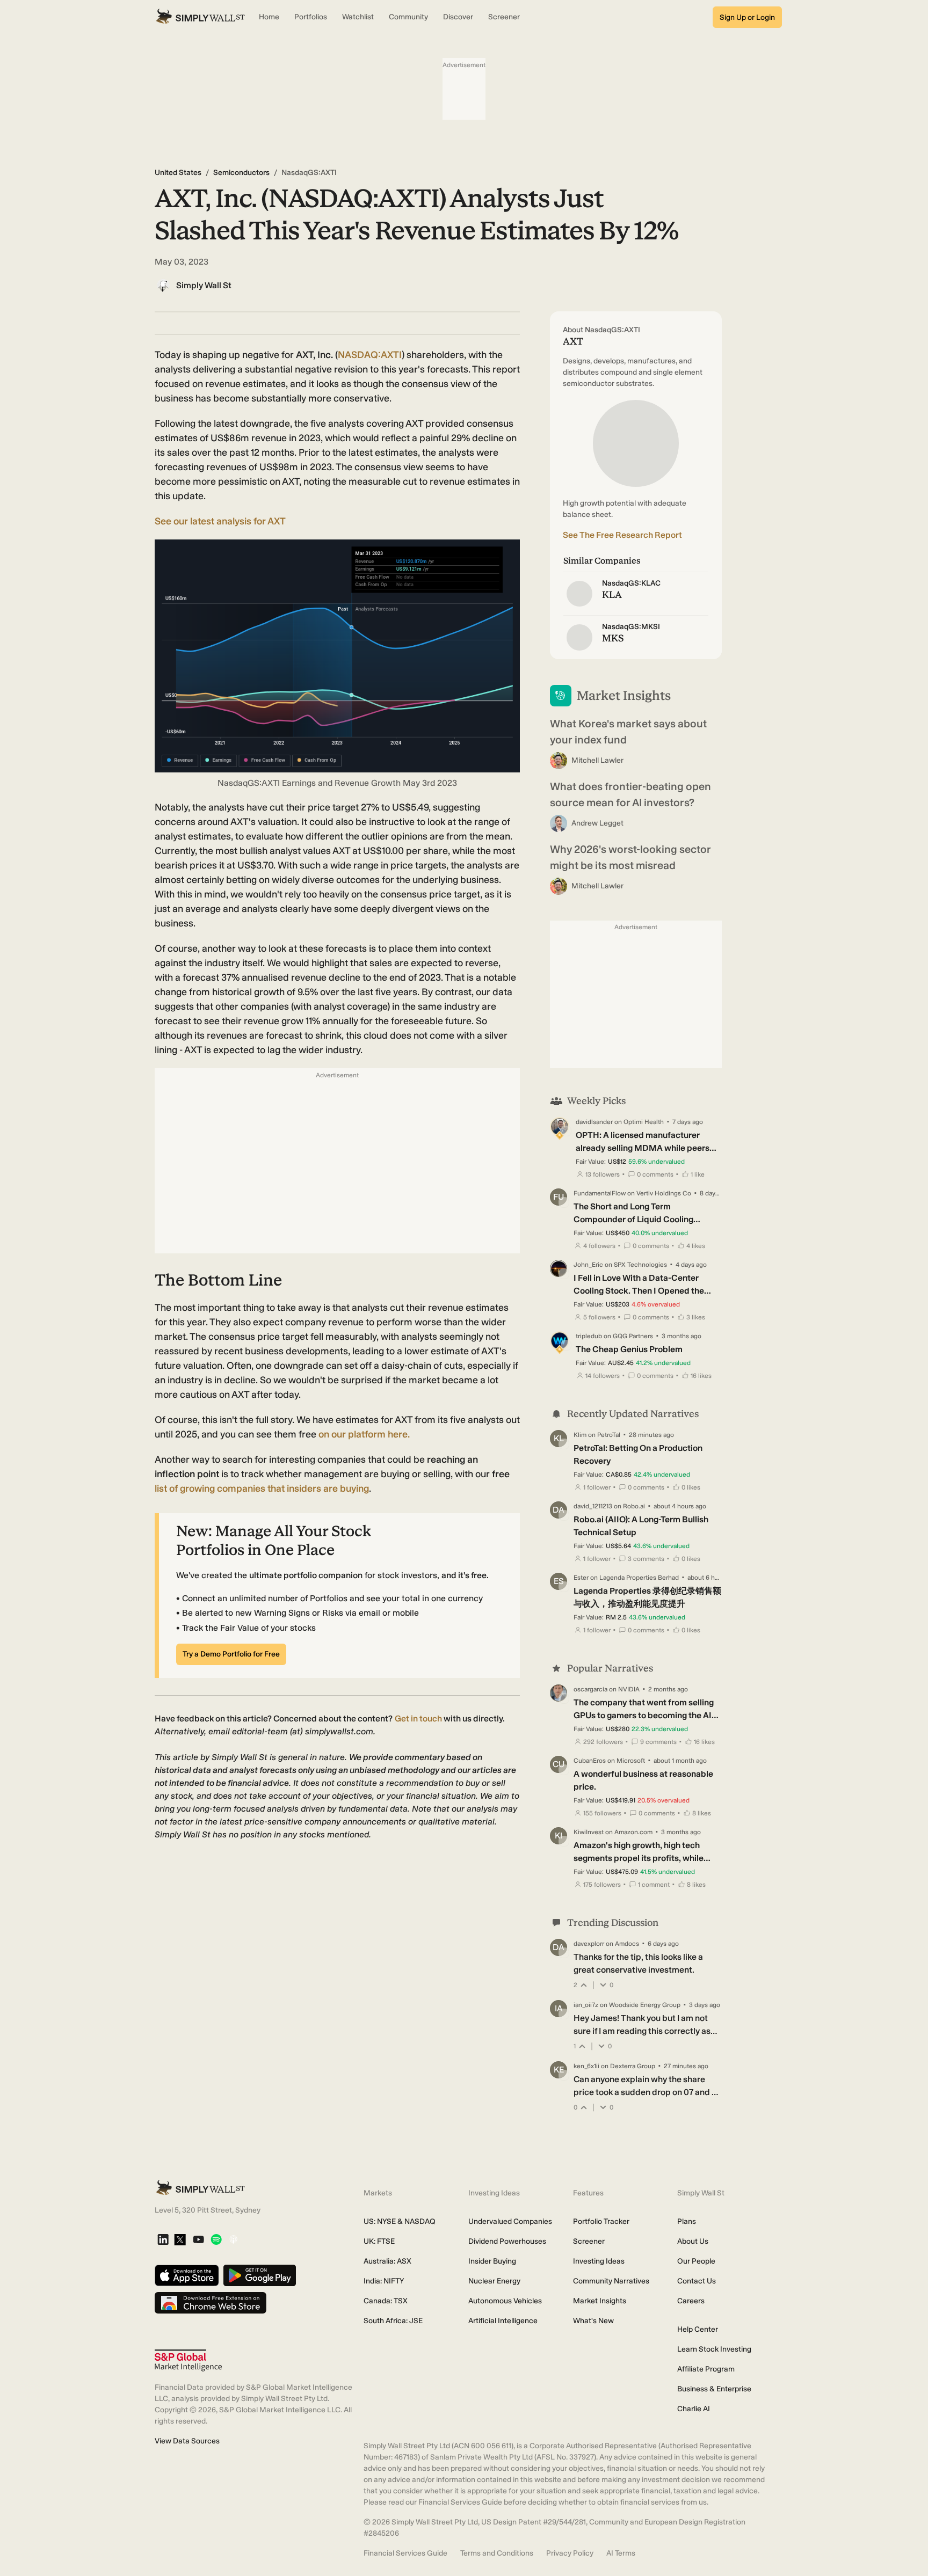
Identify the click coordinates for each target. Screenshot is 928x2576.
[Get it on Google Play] (260, 2276)
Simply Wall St (204, 285)
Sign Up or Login (747, 17)
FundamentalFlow (600, 1193)
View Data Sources (187, 2441)
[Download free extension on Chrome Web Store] (211, 2304)
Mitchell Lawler (597, 760)
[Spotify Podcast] (216, 2240)
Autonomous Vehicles (505, 2301)
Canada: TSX (386, 2301)
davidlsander (594, 1122)
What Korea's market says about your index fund (628, 732)
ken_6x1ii (586, 2066)
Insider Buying (492, 2261)
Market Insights (600, 2301)
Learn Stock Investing (714, 2349)
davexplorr (589, 1944)
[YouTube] (198, 2240)
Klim (580, 1435)
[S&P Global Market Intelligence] (188, 2360)
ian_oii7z (586, 2005)
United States (178, 173)
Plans (687, 2221)
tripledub (589, 1336)
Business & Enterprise (714, 2389)
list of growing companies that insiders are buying (262, 1488)
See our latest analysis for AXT (220, 521)
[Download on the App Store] (187, 2276)
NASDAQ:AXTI (370, 355)
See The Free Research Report (622, 535)
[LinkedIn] (163, 2240)
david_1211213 (593, 1506)
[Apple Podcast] (233, 2240)
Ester (581, 1578)
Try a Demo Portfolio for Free (231, 1654)
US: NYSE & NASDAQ (400, 2221)
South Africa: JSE (393, 2321)
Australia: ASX (387, 2261)
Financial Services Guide (405, 2553)
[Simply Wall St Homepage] (200, 17)
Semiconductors (241, 173)
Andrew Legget (597, 823)
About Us (693, 2241)
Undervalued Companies (510, 2221)
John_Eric (588, 1265)
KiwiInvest (589, 1832)
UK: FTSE (379, 2241)
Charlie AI (694, 2409)
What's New (593, 2321)
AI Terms (621, 2553)
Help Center (698, 2329)
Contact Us (697, 2281)
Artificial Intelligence (503, 2321)
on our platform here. (364, 1434)
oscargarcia (590, 1689)
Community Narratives (611, 2281)
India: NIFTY (384, 2281)
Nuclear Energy (494, 2281)
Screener (589, 2241)
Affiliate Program (706, 2369)
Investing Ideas (599, 2261)
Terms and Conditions (497, 2553)
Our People (696, 2261)
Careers (691, 2301)
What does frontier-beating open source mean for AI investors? (630, 794)
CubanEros (590, 1761)
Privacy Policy (570, 2553)
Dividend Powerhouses (507, 2241)
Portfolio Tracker (601, 2221)
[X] (180, 2241)
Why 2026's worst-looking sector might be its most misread (630, 857)
